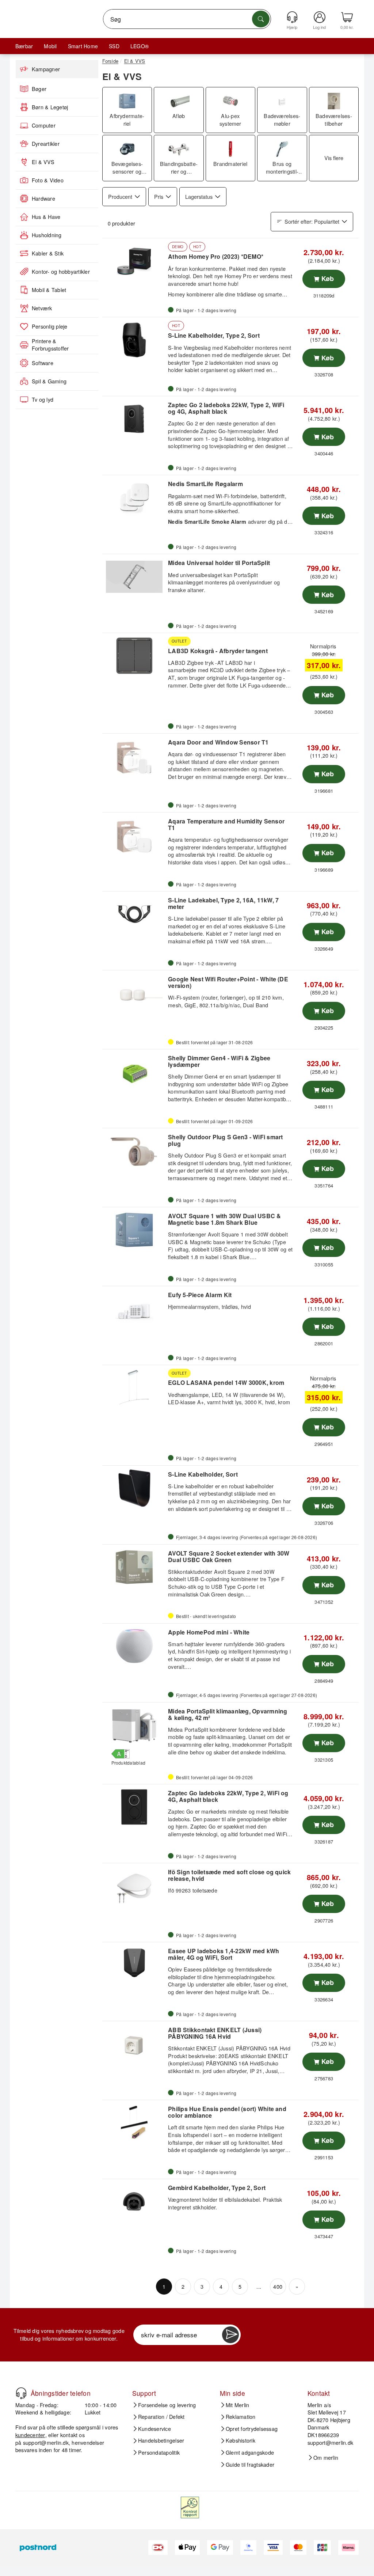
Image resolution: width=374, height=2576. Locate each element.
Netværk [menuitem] (42, 308)
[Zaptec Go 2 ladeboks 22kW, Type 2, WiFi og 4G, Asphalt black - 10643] (134, 419)
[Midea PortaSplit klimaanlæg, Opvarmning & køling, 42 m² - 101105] (134, 1725)
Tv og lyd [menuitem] (43, 399)
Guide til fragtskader (250, 2465)
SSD (114, 46)
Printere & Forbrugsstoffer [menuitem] (50, 345)
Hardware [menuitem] (43, 198)
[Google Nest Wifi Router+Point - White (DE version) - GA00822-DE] (134, 993)
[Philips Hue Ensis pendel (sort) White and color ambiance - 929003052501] (134, 2123)
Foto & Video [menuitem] (48, 180)
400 (278, 2286)
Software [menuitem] (43, 363)
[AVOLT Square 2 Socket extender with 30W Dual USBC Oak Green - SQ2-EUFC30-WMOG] (134, 1567)
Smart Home (83, 46)
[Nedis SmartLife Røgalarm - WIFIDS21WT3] (134, 498)
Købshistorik (241, 2440)
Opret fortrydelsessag (252, 2429)
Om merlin (326, 2458)
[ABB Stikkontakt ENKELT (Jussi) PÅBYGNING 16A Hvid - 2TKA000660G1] (134, 2044)
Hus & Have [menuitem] (46, 217)
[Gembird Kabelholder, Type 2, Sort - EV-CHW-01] (134, 2202)
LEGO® (140, 46)
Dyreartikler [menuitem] (46, 144)
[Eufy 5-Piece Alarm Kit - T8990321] (134, 1309)
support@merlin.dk (46, 2442)
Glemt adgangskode (250, 2452)
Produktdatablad (129, 1763)
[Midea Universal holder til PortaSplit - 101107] (134, 577)
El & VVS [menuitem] (43, 162)
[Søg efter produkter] (261, 19)
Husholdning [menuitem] (47, 235)
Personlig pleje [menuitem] (50, 326)
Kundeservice (154, 2429)
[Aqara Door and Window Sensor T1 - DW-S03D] (134, 756)
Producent (120, 196)
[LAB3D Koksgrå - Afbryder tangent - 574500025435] (134, 656)
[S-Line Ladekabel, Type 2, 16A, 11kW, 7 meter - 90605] (134, 914)
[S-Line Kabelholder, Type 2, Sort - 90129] (134, 340)
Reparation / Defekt (161, 2417)
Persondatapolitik (159, 2452)
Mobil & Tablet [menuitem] (49, 290)
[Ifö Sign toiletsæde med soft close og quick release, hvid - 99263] (134, 1886)
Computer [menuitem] (44, 125)
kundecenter (30, 2435)
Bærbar (24, 46)
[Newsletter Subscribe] (230, 2335)
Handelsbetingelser (161, 2440)
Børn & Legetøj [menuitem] (50, 107)
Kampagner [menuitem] (46, 69)
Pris (159, 196)
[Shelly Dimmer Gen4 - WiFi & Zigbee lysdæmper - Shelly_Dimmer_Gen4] (134, 1072)
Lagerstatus (199, 196)
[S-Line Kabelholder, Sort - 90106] (134, 1488)
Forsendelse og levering (167, 2405)
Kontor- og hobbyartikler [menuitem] (61, 272)
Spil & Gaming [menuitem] (49, 381)
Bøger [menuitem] (39, 89)
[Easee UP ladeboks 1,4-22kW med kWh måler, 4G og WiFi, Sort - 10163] (134, 1965)
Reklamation (241, 2417)
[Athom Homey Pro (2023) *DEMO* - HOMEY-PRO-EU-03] (134, 261)
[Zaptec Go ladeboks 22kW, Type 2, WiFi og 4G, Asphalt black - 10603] (134, 1807)
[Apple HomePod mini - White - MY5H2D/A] (134, 1646)
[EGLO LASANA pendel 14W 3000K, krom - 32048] (134, 1388)
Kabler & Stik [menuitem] (48, 253)
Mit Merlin (237, 2405)
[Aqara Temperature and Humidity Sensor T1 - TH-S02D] (134, 835)
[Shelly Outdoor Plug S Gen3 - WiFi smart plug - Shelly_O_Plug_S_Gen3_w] (134, 1151)
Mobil (50, 46)
